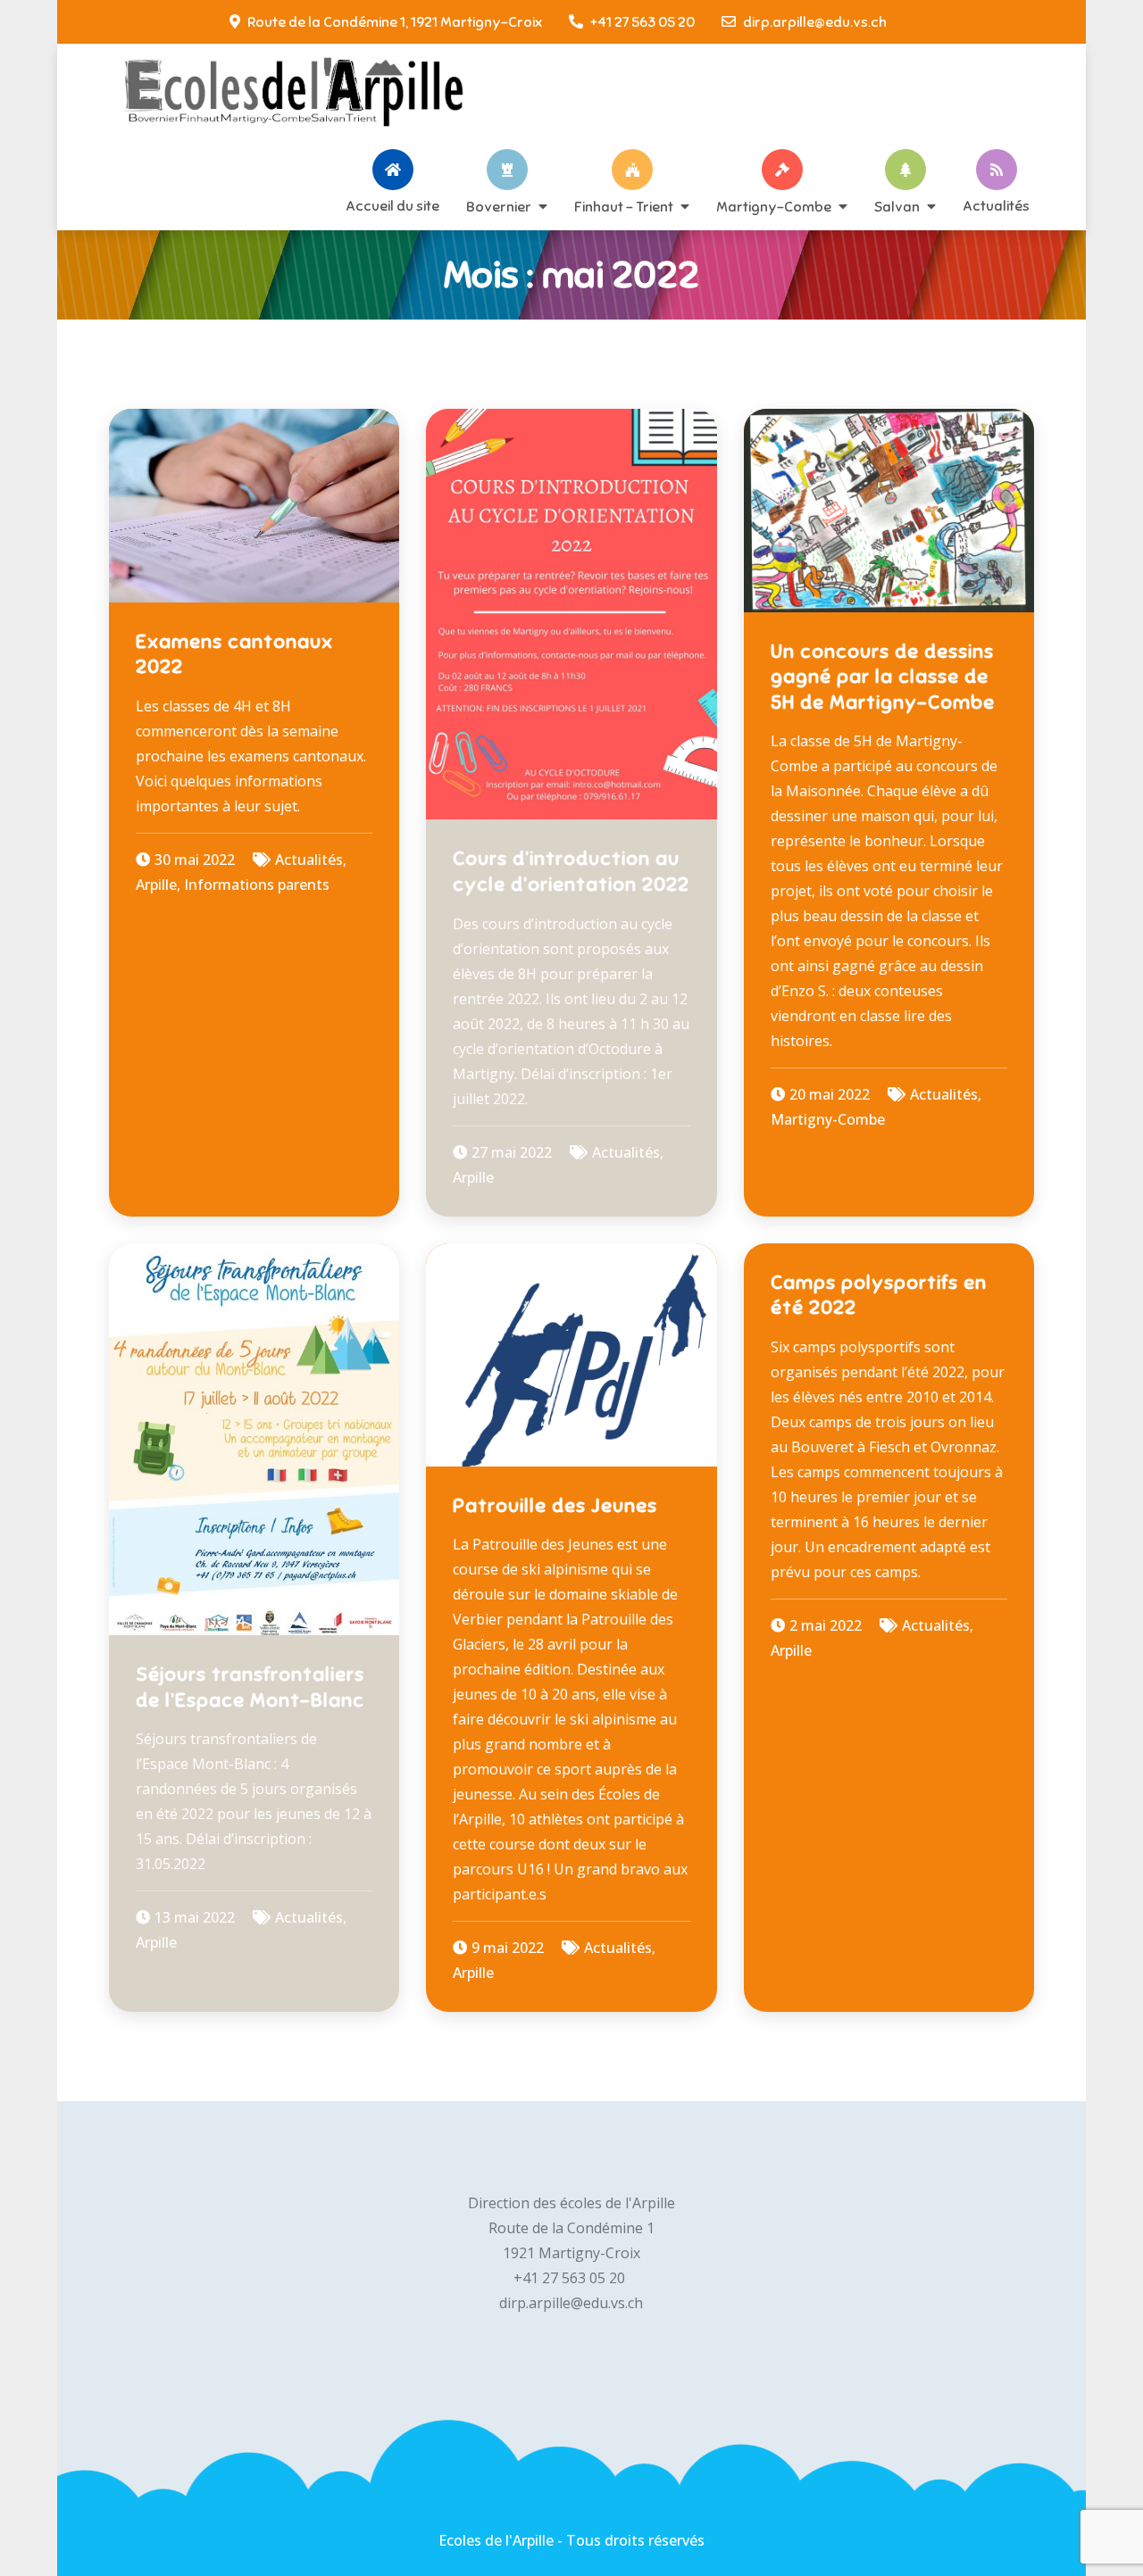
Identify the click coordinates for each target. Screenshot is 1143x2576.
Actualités (996, 205)
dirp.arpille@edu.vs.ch (815, 22)
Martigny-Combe (774, 206)
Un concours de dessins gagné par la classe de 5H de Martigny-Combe (883, 677)
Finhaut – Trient (624, 206)
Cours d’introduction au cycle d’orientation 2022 (571, 871)
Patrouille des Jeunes (555, 1505)
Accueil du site (392, 205)
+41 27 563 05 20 (642, 22)
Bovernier (499, 206)
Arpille (156, 885)
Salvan (897, 206)
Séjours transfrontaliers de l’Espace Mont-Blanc (250, 1687)
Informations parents (257, 885)
